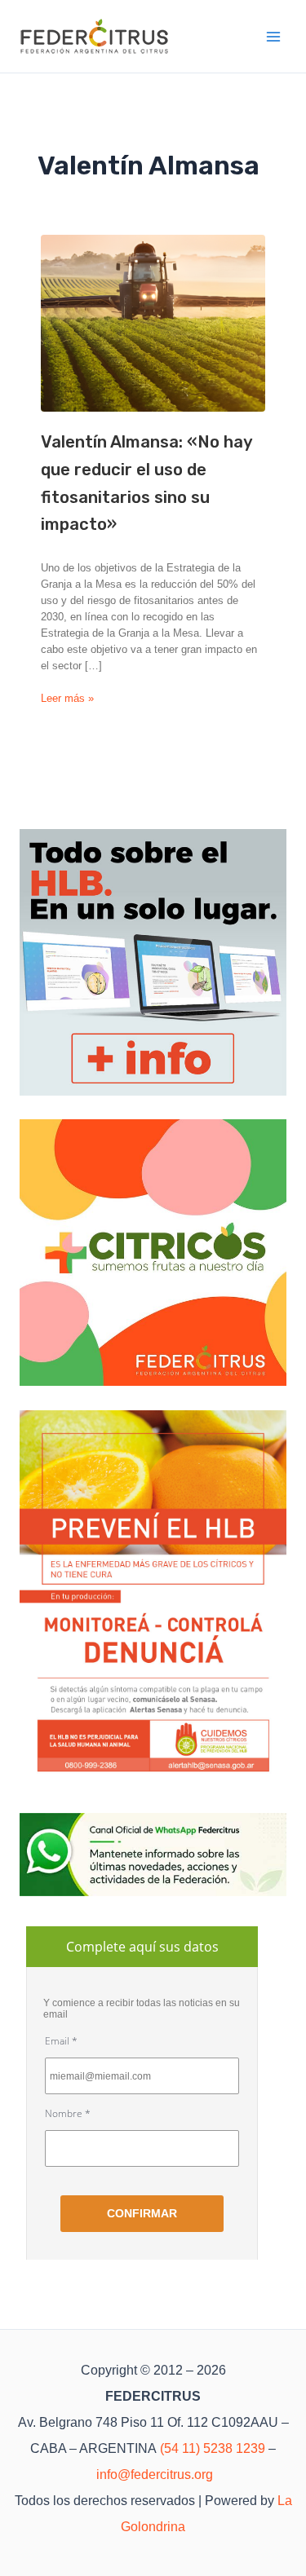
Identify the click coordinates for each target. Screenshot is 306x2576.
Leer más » (67, 699)
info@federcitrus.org (155, 2475)
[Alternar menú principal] (274, 37)
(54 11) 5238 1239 (213, 2448)
